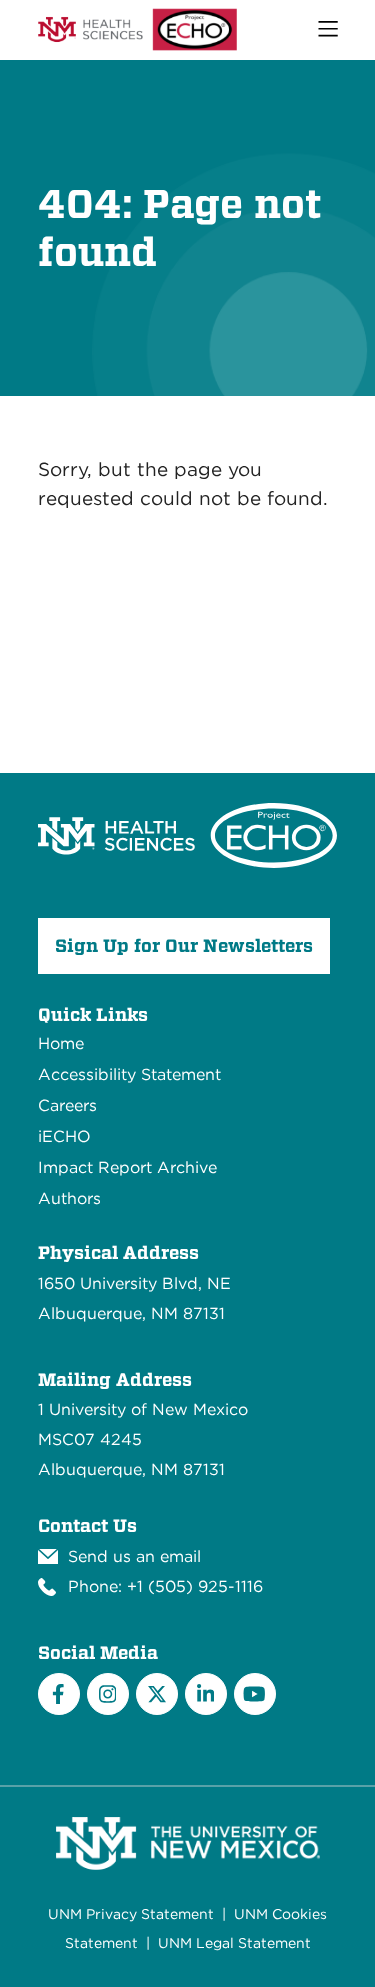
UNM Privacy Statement (131, 1914)
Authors (69, 1198)
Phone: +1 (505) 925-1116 (165, 1586)
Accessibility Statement (129, 1074)
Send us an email (134, 1556)
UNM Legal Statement (234, 1943)
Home (61, 1043)
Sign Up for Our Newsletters (184, 945)
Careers (67, 1105)
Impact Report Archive (127, 1167)
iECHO (64, 1136)
